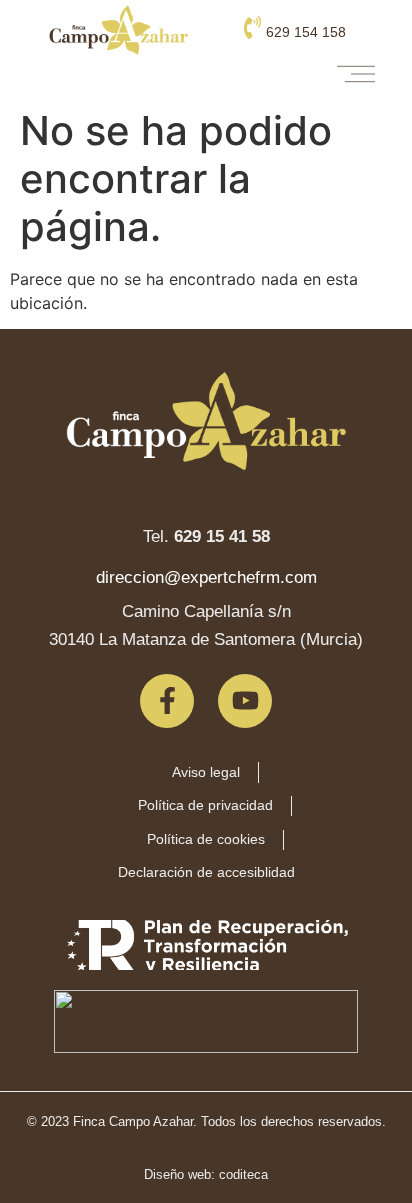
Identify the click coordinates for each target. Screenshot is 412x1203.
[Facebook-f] (167, 701)
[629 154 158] (252, 27)
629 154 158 (306, 32)
